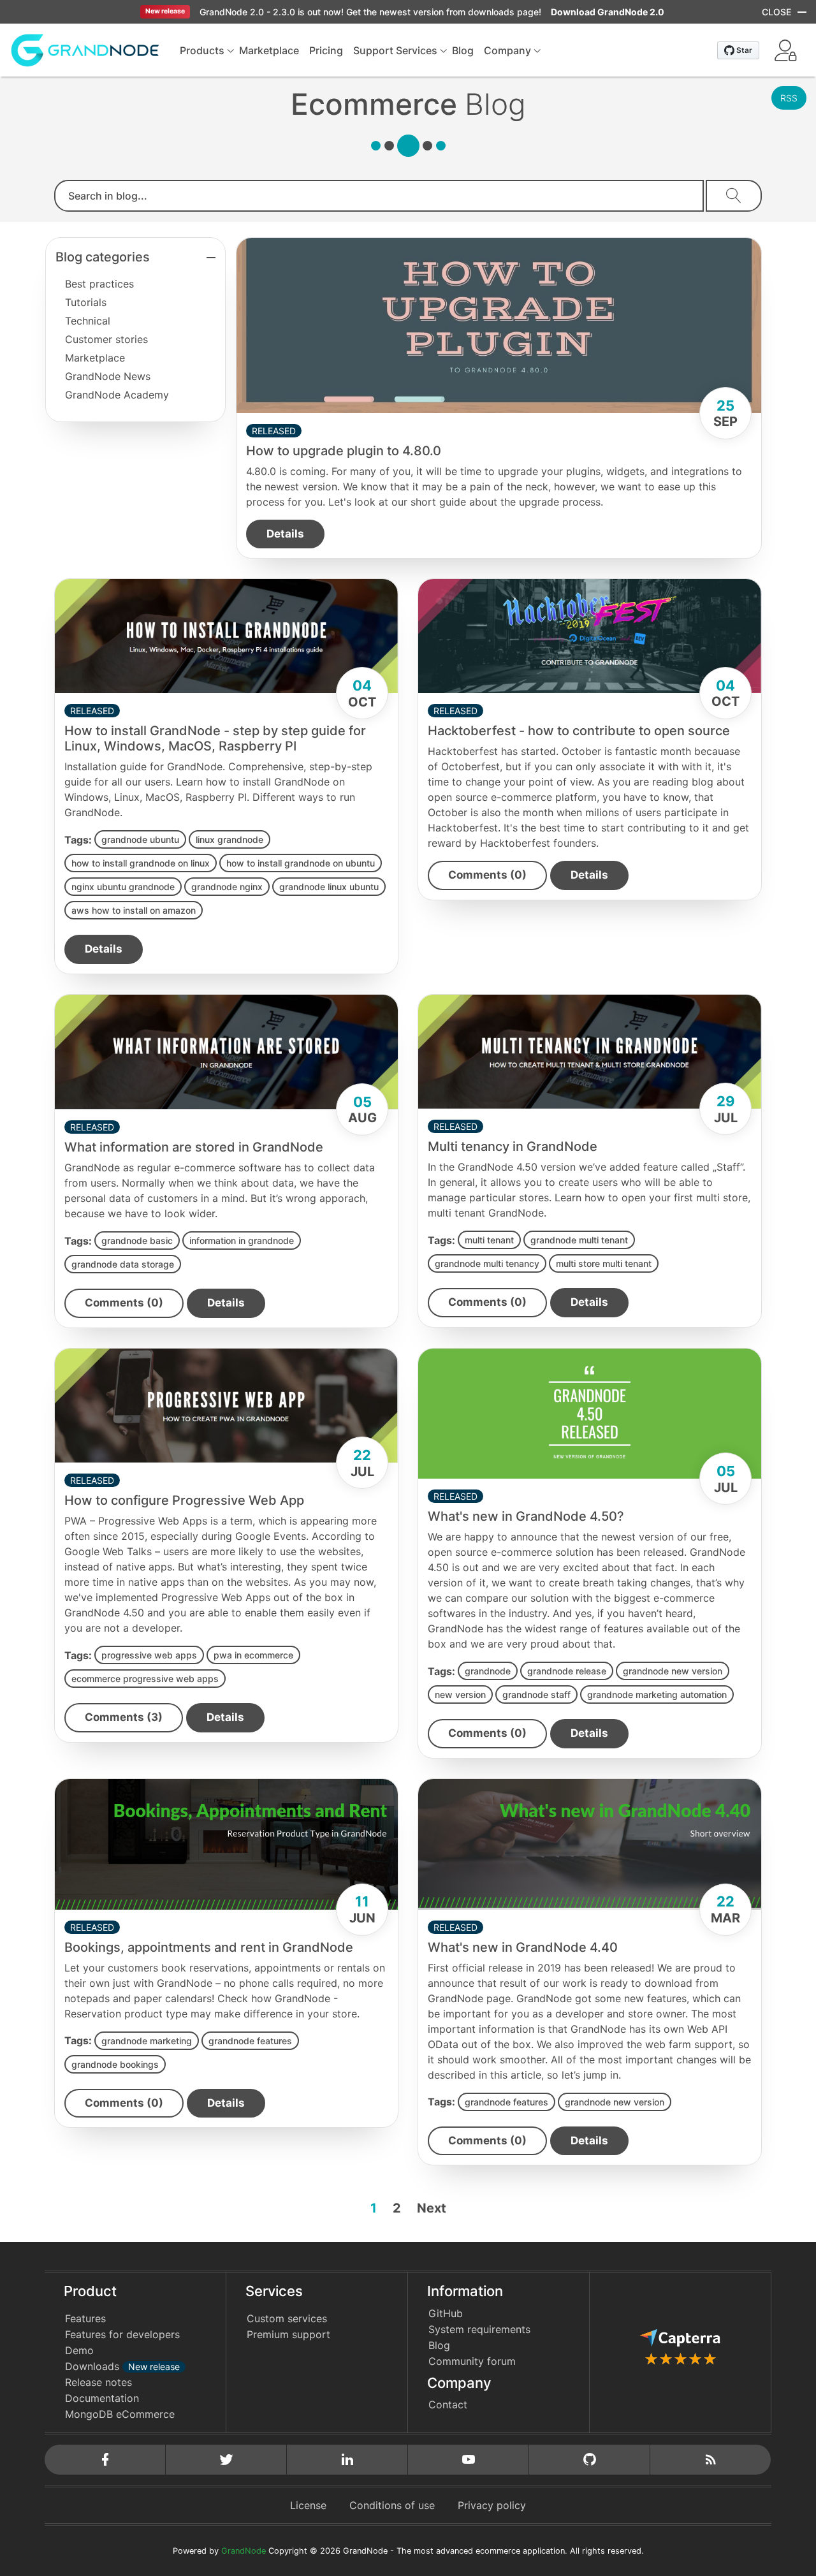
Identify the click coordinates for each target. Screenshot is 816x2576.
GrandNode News (108, 376)
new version (460, 1694)
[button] (785, 50)
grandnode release (567, 1671)
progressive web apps (149, 1655)
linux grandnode (229, 839)
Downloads (122, 2366)
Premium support (288, 2334)
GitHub (446, 2313)
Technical (88, 321)
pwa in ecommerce (253, 1655)
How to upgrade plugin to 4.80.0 (344, 451)
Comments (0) (487, 875)
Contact (448, 2404)
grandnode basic (137, 1240)
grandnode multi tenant (579, 1240)
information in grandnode (242, 1240)
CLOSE (776, 12)
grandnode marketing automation (657, 1694)
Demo (79, 2350)
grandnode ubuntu (140, 839)
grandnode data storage (123, 1264)
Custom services (287, 2318)
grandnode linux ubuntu (329, 887)
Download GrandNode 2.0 (608, 12)
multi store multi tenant (604, 1263)
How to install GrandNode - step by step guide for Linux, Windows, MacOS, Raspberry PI (215, 738)
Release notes (98, 2382)
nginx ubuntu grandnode (123, 887)
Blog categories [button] (103, 257)
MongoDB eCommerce (120, 2414)
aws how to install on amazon (134, 910)
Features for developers (122, 2334)
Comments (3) (124, 1717)
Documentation (102, 2398)
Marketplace (95, 358)
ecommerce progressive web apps (145, 1679)
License (308, 2505)
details (285, 534)
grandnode (488, 1671)
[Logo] (85, 49)
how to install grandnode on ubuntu (301, 863)
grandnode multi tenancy (487, 1263)
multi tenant (489, 1240)
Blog (439, 2345)
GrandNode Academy (117, 395)
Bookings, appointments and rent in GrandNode (209, 1947)
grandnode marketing (147, 2041)
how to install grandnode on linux (141, 863)
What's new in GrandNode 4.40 (523, 1947)
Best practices (99, 284)
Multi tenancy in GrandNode (513, 1146)
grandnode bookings (115, 2064)
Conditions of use (392, 2505)
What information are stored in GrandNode (194, 1147)
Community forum (472, 2361)
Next (432, 2208)
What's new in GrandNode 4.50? (526, 1516)
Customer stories (106, 339)
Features (85, 2318)
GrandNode (244, 2551)
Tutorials (86, 302)
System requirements (479, 2329)
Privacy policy (492, 2505)
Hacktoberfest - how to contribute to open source (579, 731)
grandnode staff (536, 1694)
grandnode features (250, 2041)
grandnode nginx (227, 887)
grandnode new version (673, 1671)
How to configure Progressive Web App (184, 1500)
